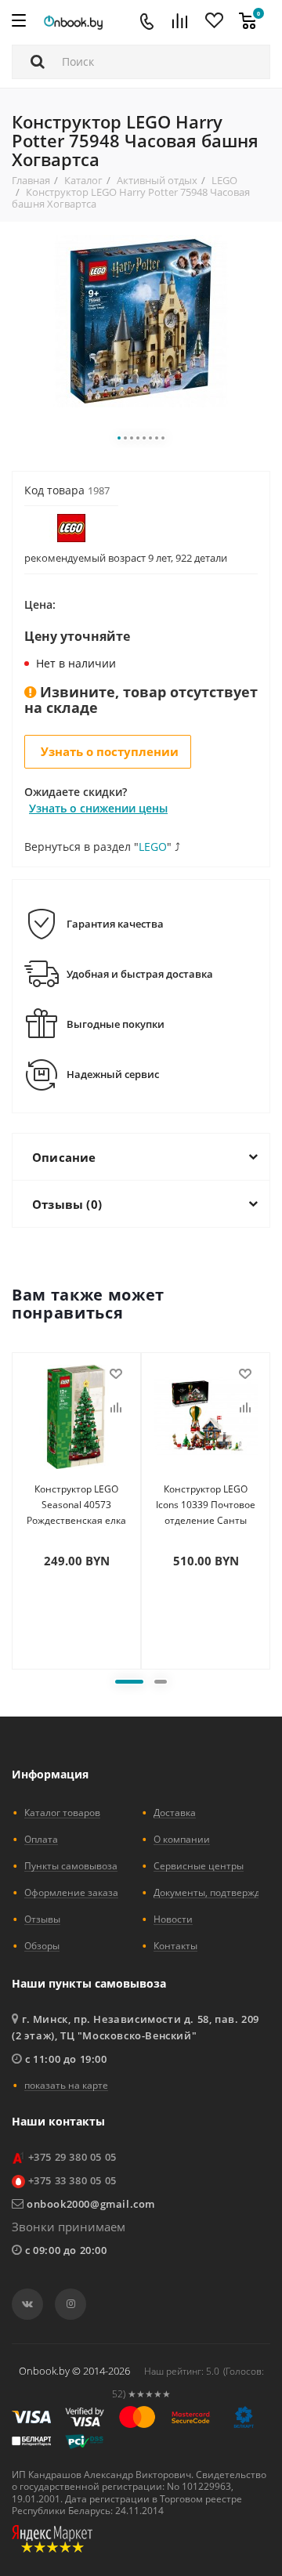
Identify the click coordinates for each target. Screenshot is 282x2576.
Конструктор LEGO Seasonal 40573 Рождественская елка (76, 1505)
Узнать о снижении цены (98, 808)
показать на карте (66, 2085)
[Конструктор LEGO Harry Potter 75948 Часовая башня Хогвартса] (141, 319)
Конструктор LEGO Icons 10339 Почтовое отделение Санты (206, 1505)
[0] (248, 22)
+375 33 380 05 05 (72, 2180)
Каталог (83, 180)
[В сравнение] (116, 1408)
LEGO (224, 180)
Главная (31, 180)
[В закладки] (116, 1374)
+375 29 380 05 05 (72, 2157)
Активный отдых (157, 180)
